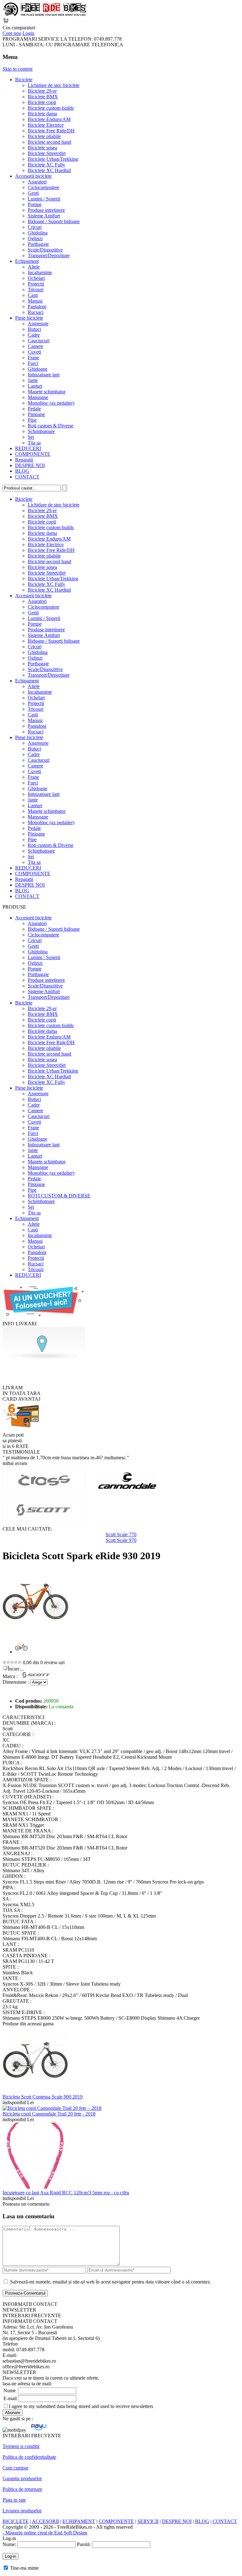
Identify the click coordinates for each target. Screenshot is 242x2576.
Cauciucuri (39, 341)
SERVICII (148, 2521)
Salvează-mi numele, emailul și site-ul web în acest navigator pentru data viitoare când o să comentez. (111, 2282)
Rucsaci (36, 312)
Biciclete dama (42, 114)
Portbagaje (38, 244)
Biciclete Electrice (46, 125)
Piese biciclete (29, 318)
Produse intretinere (46, 210)
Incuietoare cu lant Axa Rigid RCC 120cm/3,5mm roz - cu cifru (66, 2193)
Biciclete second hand (49, 142)
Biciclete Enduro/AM (49, 119)
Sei (31, 437)
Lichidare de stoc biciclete (54, 85)
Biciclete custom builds (51, 108)
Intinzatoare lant (44, 375)
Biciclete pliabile (44, 136)
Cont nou (12, 33)
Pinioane (36, 414)
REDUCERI (28, 448)
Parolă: (84, 2544)
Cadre (34, 335)
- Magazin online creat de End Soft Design (45, 2533)
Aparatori (37, 182)
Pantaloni (37, 307)
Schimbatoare (41, 431)
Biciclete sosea (42, 148)
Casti (33, 295)
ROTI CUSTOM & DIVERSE (59, 1196)
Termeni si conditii (21, 2446)
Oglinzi (35, 238)
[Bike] (44, 15)
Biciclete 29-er (42, 91)
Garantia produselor (22, 2478)
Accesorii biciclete (33, 176)
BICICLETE (16, 2521)
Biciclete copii (42, 102)
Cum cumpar (15, 2468)
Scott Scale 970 (121, 1540)
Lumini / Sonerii (44, 199)
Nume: (9, 2544)
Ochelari (36, 278)
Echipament (27, 261)
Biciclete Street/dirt (47, 153)
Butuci (34, 329)
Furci (33, 363)
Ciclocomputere (43, 187)
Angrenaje (38, 324)
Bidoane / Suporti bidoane (54, 221)
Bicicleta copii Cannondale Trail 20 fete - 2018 (49, 2114)
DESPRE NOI (30, 465)
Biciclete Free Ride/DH (51, 131)
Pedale (34, 409)
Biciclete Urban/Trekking (53, 159)
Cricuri (35, 227)
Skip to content (17, 69)
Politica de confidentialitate (29, 2457)
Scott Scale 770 (121, 1534)
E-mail (10, 2398)
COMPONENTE (33, 454)
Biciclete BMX (43, 97)
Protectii (36, 284)
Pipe (32, 420)
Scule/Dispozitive (45, 250)
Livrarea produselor (22, 2511)
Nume (10, 2391)
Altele (34, 267)
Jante (33, 380)
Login (28, 33)
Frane (33, 358)
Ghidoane (37, 369)
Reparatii (24, 460)
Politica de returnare (22, 2489)
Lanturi (35, 386)
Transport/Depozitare (49, 255)
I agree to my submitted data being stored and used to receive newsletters (81, 2406)
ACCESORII (45, 2521)
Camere (35, 346)
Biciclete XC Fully (46, 165)
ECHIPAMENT (79, 2521)
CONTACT (27, 477)
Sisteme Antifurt (44, 216)
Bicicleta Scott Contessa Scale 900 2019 (43, 2097)
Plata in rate (14, 2500)
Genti (33, 193)
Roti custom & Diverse (51, 426)
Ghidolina (38, 233)
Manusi (35, 301)
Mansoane (38, 397)
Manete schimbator (47, 392)
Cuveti (34, 352)
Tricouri (36, 289)
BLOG (22, 471)
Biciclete (24, 80)
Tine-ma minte (24, 2568)
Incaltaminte (40, 272)
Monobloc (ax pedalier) (51, 403)
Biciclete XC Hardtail (49, 170)
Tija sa (34, 443)
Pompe (35, 204)
